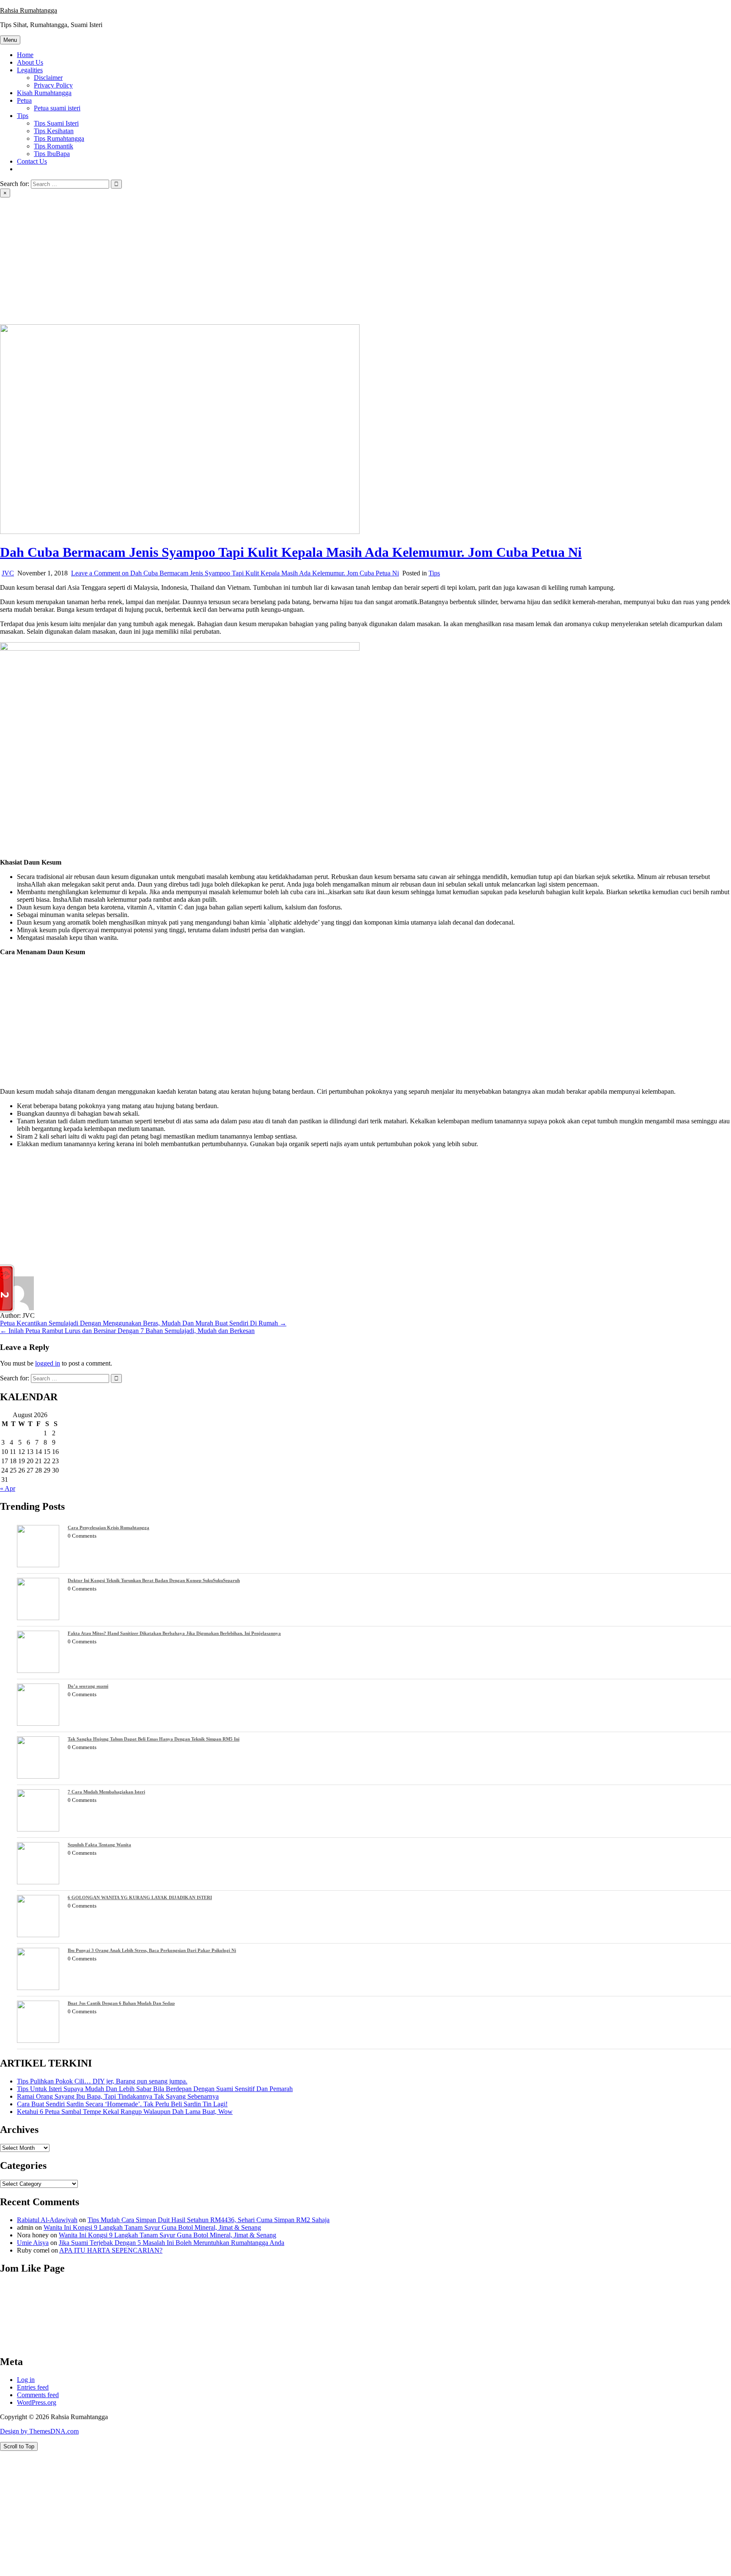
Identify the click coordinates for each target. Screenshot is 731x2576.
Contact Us (32, 161)
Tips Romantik (54, 146)
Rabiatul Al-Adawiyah (47, 2220)
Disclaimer (48, 78)
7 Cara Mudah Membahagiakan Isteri (106, 1792)
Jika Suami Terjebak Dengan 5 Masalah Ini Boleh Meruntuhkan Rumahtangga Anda (172, 2243)
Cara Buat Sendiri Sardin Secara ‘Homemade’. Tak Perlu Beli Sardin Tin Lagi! (122, 2104)
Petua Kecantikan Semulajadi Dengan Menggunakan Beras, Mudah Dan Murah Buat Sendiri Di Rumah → (143, 1323)
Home (25, 55)
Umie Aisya (33, 2243)
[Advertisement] (365, 261)
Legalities (30, 70)
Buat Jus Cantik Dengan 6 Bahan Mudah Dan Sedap (121, 2003)
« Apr (8, 1488)
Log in (26, 2380)
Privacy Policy (53, 85)
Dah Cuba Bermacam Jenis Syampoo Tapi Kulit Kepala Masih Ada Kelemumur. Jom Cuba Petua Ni (291, 552)
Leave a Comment (235, 573)
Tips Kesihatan (54, 131)
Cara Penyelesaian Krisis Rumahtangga (109, 1528)
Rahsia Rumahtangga (29, 10)
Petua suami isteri (57, 108)
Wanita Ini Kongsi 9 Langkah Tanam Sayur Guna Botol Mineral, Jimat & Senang (152, 2227)
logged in (48, 1363)
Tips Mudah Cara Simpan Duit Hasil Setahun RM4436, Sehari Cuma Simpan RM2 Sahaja (209, 2220)
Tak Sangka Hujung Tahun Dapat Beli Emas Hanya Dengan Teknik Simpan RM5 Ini (154, 1739)
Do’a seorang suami (88, 1686)
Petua (24, 100)
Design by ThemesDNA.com (39, 2431)
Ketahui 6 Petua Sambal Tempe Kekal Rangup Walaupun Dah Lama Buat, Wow (125, 2112)
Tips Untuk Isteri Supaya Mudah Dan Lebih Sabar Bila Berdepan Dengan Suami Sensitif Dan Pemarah (155, 2089)
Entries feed (33, 2387)
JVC (8, 573)
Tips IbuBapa (52, 154)
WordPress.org (37, 2402)
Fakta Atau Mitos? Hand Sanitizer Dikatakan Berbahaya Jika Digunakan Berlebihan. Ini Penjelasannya (174, 1633)
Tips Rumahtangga (59, 138)
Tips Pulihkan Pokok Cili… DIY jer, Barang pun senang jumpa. (102, 2081)
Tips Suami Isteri (56, 123)
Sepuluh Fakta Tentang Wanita (99, 1845)
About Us (30, 62)
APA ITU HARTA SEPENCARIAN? (111, 2250)
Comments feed (38, 2395)
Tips (23, 116)
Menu (10, 40)
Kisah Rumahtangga (44, 93)
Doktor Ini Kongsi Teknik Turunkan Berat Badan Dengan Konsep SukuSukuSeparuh (154, 1580)
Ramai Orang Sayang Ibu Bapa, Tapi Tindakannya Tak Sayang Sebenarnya (118, 2096)
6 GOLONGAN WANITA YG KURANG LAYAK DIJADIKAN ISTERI (140, 1897)
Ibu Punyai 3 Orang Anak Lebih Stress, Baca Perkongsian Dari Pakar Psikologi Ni (152, 1950)
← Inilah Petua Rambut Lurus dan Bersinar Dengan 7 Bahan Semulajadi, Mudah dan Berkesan (127, 1331)
